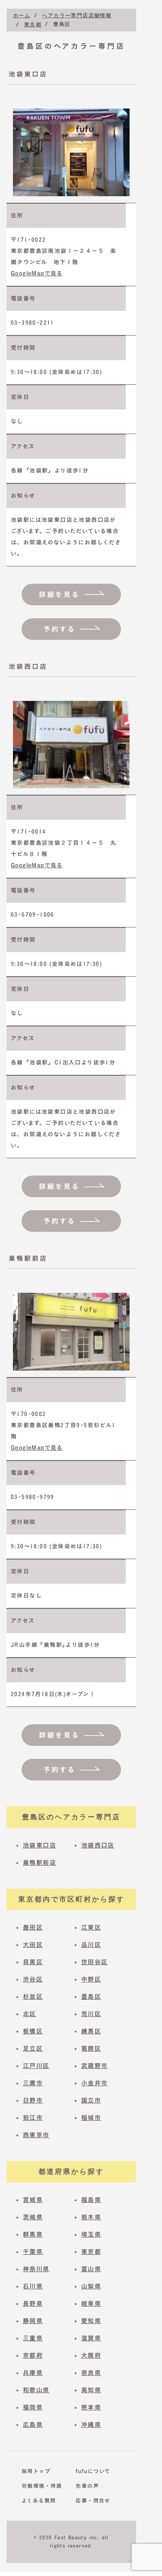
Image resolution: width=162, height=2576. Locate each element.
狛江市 (33, 2118)
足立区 (33, 2049)
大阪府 (91, 2355)
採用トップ (36, 2471)
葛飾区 (91, 2049)
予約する (59, 629)
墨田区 (33, 1927)
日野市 (33, 2100)
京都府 (33, 2355)
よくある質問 (37, 2500)
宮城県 (33, 2200)
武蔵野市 (95, 2066)
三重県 (33, 2338)
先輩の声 (87, 2486)
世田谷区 (95, 1962)
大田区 (33, 1945)
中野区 (91, 1979)
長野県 (33, 2304)
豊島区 (91, 1997)
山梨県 (91, 2286)
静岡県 (33, 2321)
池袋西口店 (98, 1845)
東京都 (91, 2252)
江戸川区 (36, 2066)
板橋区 (33, 2031)
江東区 (91, 1927)
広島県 (33, 2425)
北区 (30, 2014)
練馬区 (91, 2031)
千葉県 (33, 2252)
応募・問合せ (91, 2500)
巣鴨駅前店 (40, 1863)
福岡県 (33, 2407)
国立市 (91, 2100)
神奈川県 (36, 2269)
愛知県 (91, 2321)
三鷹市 (33, 2083)
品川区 (91, 1945)
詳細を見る (59, 594)
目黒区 (33, 1962)
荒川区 (91, 2014)
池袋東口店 (40, 1845)
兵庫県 (33, 2373)
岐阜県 (91, 2304)
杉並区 (33, 1997)
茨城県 (33, 2217)
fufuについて (91, 2471)
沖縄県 (91, 2425)
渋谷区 (33, 1979)
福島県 (91, 2200)
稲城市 (91, 2118)
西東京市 (36, 2135)
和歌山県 (36, 2390)
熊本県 (91, 2407)
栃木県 (91, 2217)
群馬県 (33, 2234)
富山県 (91, 2269)
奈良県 (91, 2373)
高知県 (91, 2390)
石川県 (33, 2286)
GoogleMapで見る (37, 273)
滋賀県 (91, 2338)
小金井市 (95, 2083)
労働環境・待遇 (37, 2486)
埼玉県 (91, 2234)
